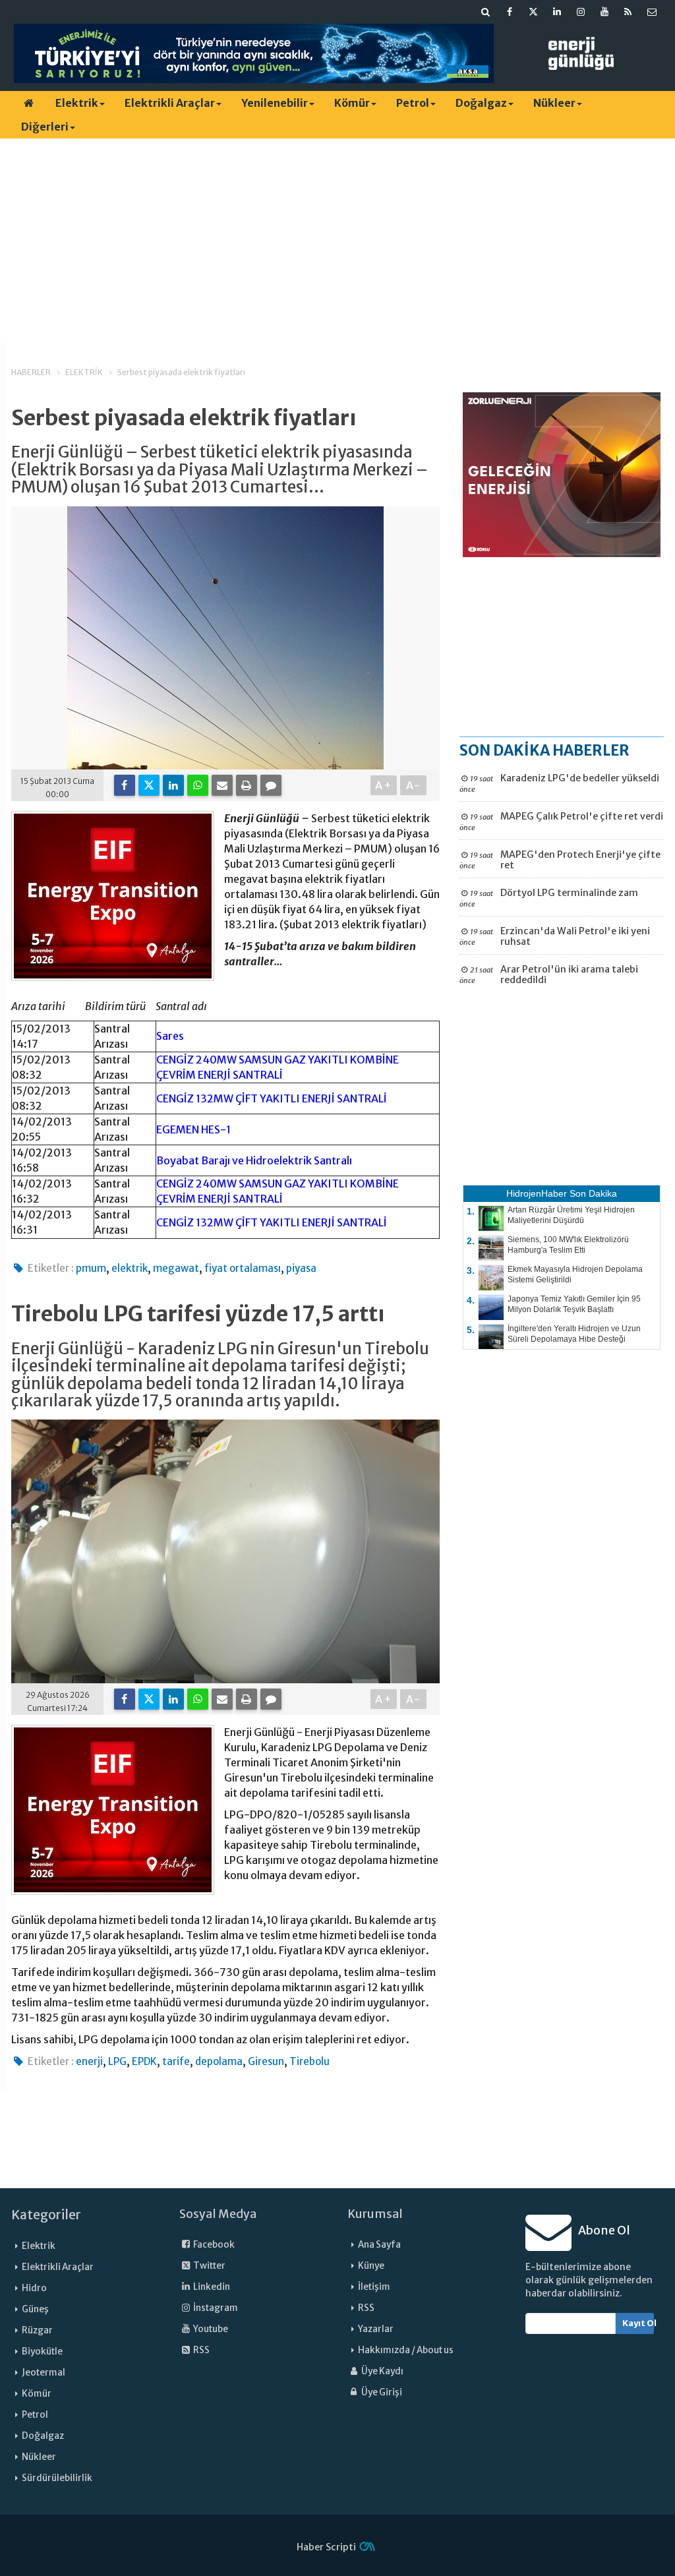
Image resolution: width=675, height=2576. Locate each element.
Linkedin (211, 2287)
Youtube (210, 2329)
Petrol (413, 103)
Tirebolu (309, 2061)
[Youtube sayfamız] (604, 12)
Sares (170, 1036)
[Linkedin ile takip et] (557, 12)
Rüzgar (37, 2330)
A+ (384, 785)
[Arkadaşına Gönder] (222, 785)
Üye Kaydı (382, 2371)
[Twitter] (149, 785)
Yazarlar (376, 2329)
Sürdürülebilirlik (57, 2478)
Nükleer (554, 103)
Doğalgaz (481, 103)
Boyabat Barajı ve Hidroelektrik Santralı (254, 1160)
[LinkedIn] (173, 785)
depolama (219, 2061)
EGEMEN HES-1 (193, 1129)
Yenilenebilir (275, 103)
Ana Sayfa (379, 2245)
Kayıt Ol (638, 2323)
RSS (201, 2350)
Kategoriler (46, 2215)
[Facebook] (125, 785)
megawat (176, 1268)
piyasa (301, 1268)
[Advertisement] (337, 241)
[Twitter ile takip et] (533, 12)
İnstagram (215, 2308)
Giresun (266, 2061)
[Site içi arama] (486, 12)
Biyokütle (42, 2351)
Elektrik (77, 103)
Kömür (352, 103)
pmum (91, 1268)
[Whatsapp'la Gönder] (198, 785)
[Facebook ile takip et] (510, 12)
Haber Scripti (326, 2547)
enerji (89, 2061)
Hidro (34, 2288)
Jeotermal (44, 2373)
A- (414, 785)
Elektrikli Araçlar (170, 103)
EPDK (144, 2061)
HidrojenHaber (537, 1193)
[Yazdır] (247, 785)
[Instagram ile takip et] (581, 12)
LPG (117, 2061)
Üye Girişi (381, 2392)
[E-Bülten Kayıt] (652, 12)
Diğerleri (45, 127)
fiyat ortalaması (243, 1268)
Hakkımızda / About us (406, 2350)
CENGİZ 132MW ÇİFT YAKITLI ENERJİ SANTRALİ (272, 1098)
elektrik (130, 1268)
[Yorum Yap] (271, 785)
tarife (176, 2061)
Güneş (35, 2309)
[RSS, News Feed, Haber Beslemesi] (628, 12)
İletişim (374, 2287)
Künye (371, 2266)
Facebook (213, 2245)
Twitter (209, 2266)
